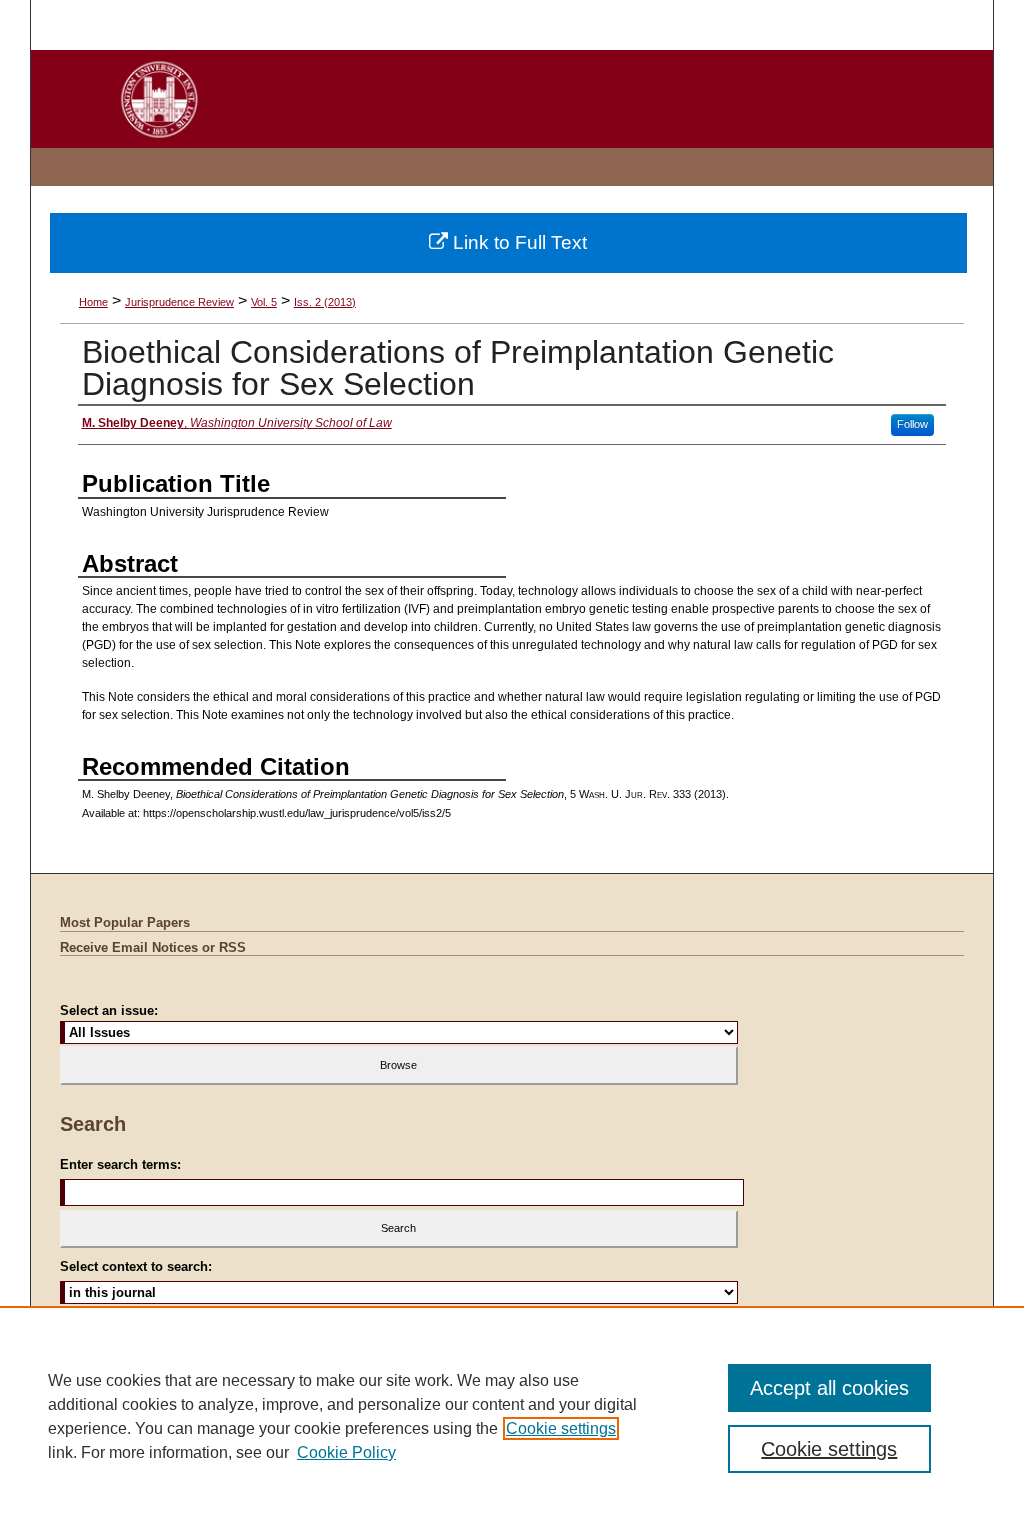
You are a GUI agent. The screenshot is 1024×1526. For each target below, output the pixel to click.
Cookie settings (561, 1428)
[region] (512, 1416)
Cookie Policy (346, 1452)
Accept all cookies (829, 1388)
